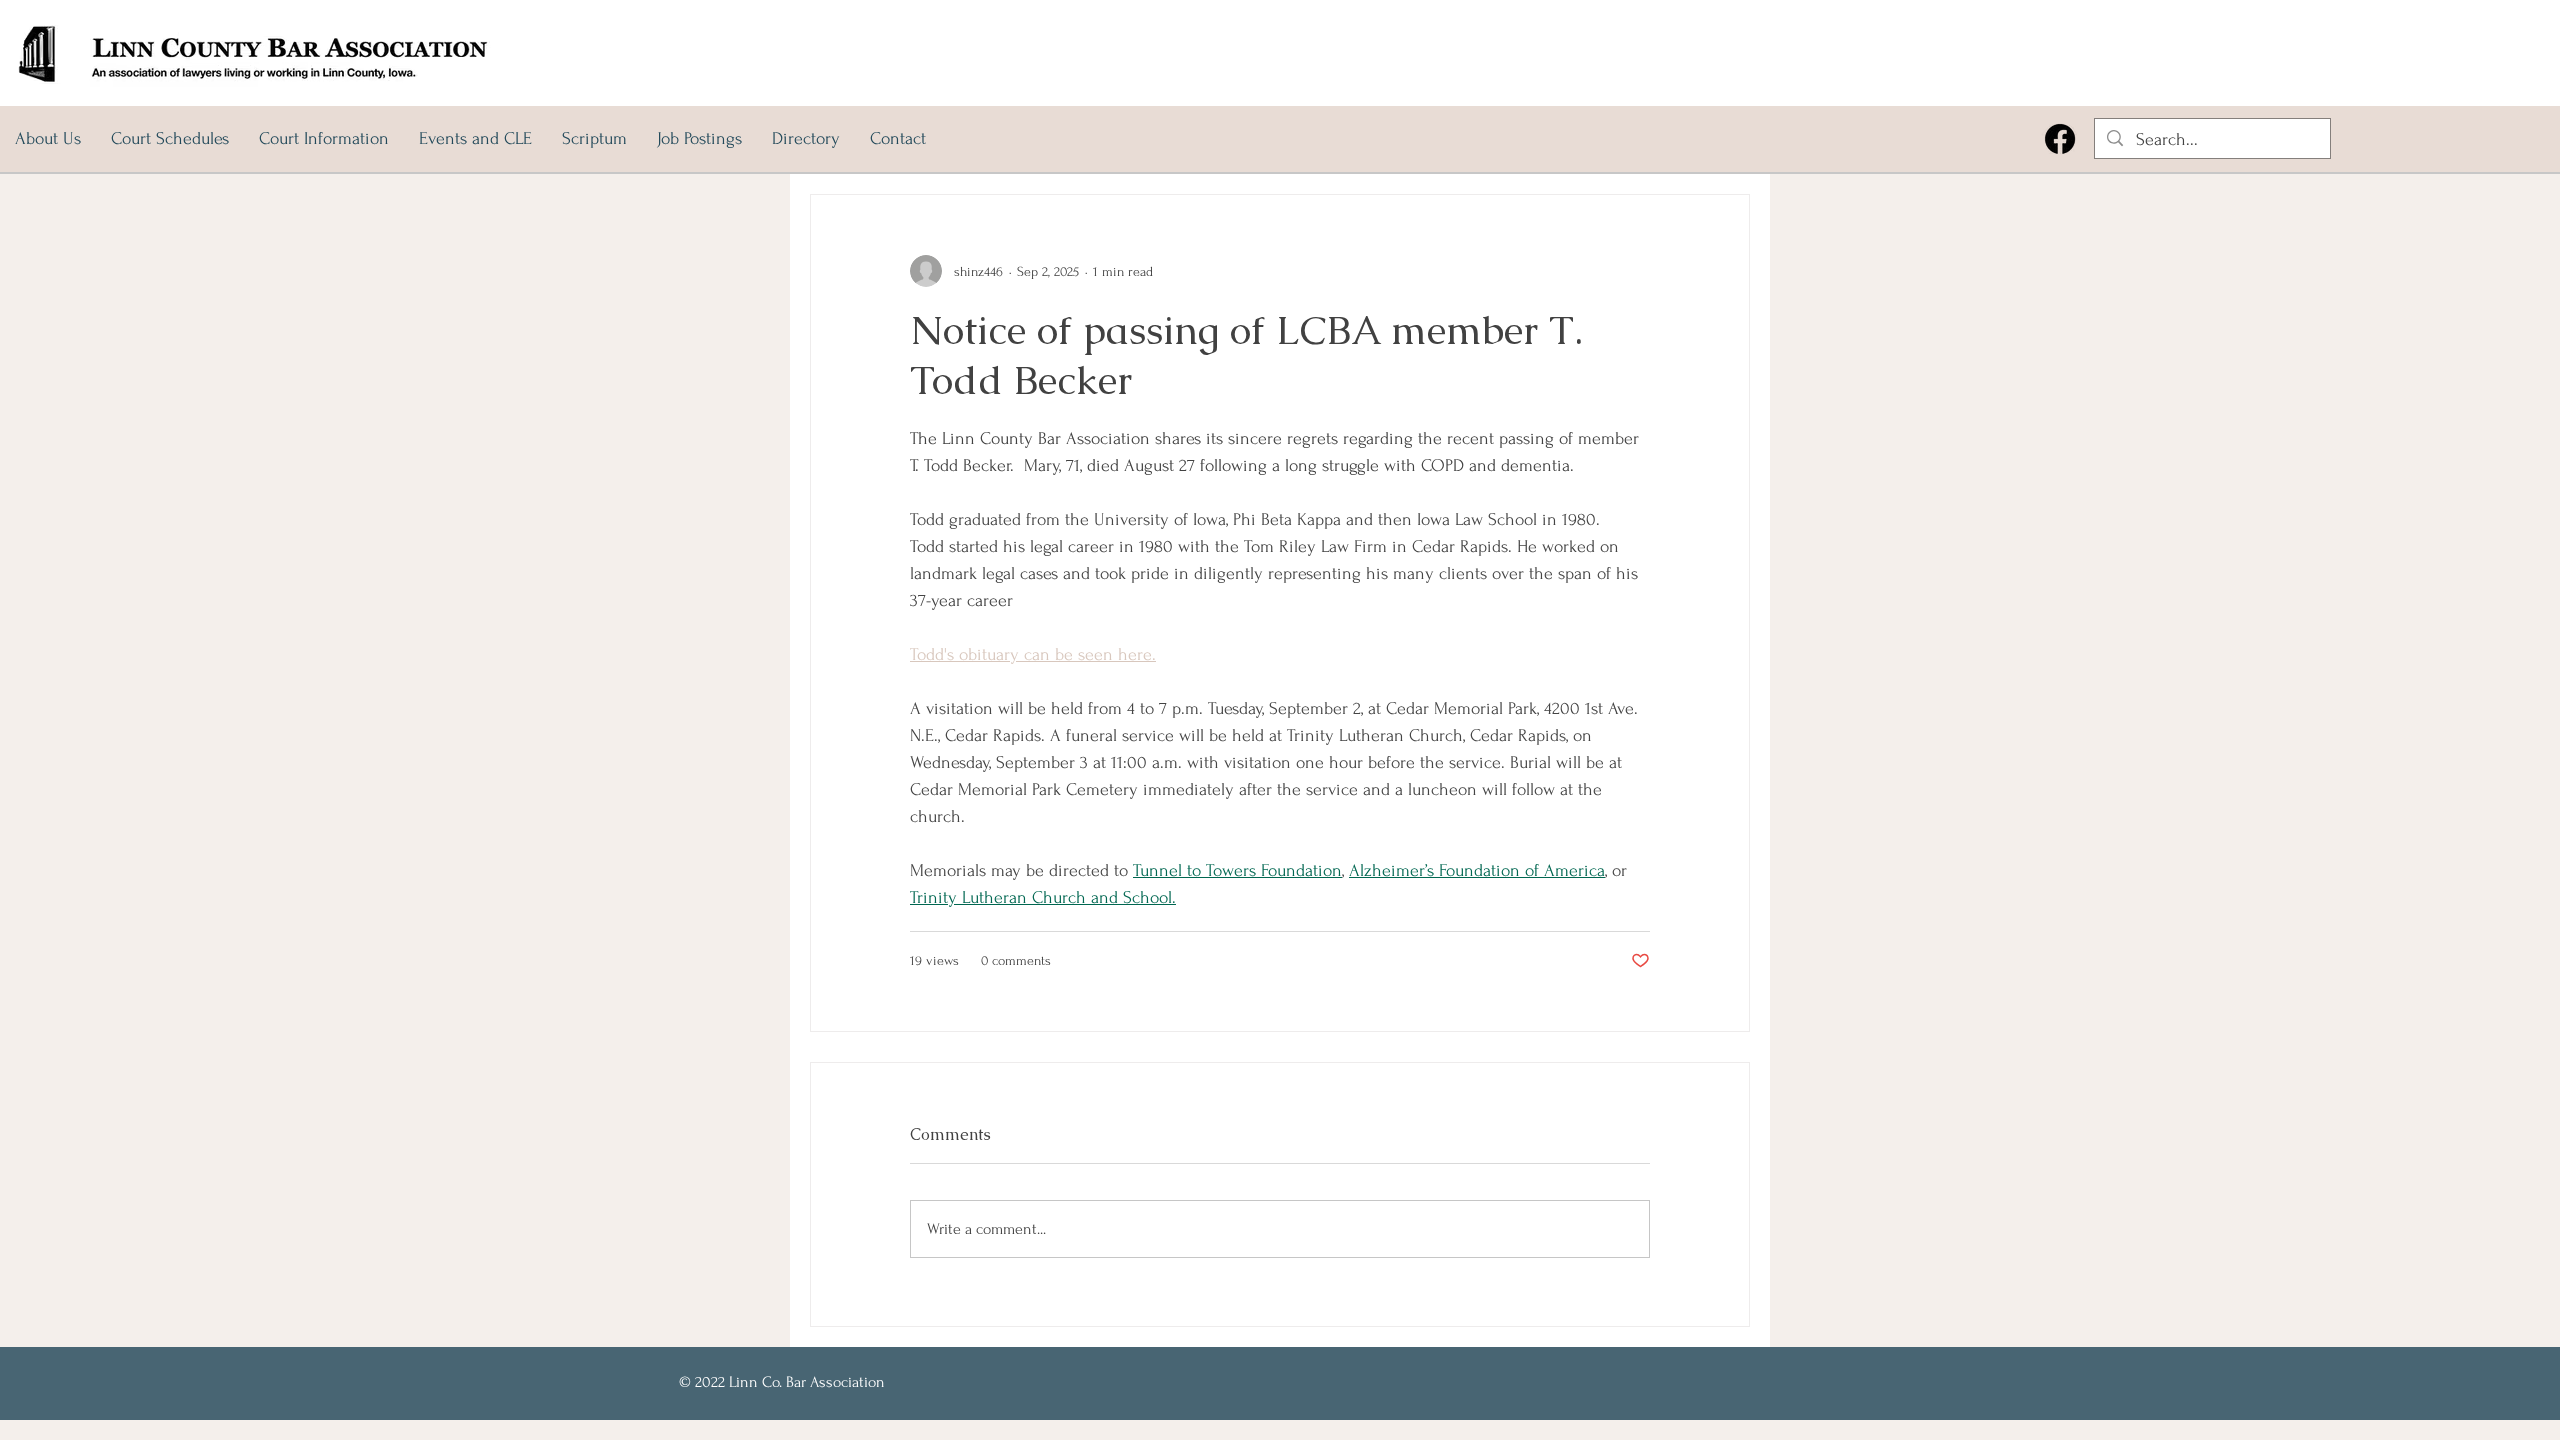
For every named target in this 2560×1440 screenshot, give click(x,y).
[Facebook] (2060, 139)
